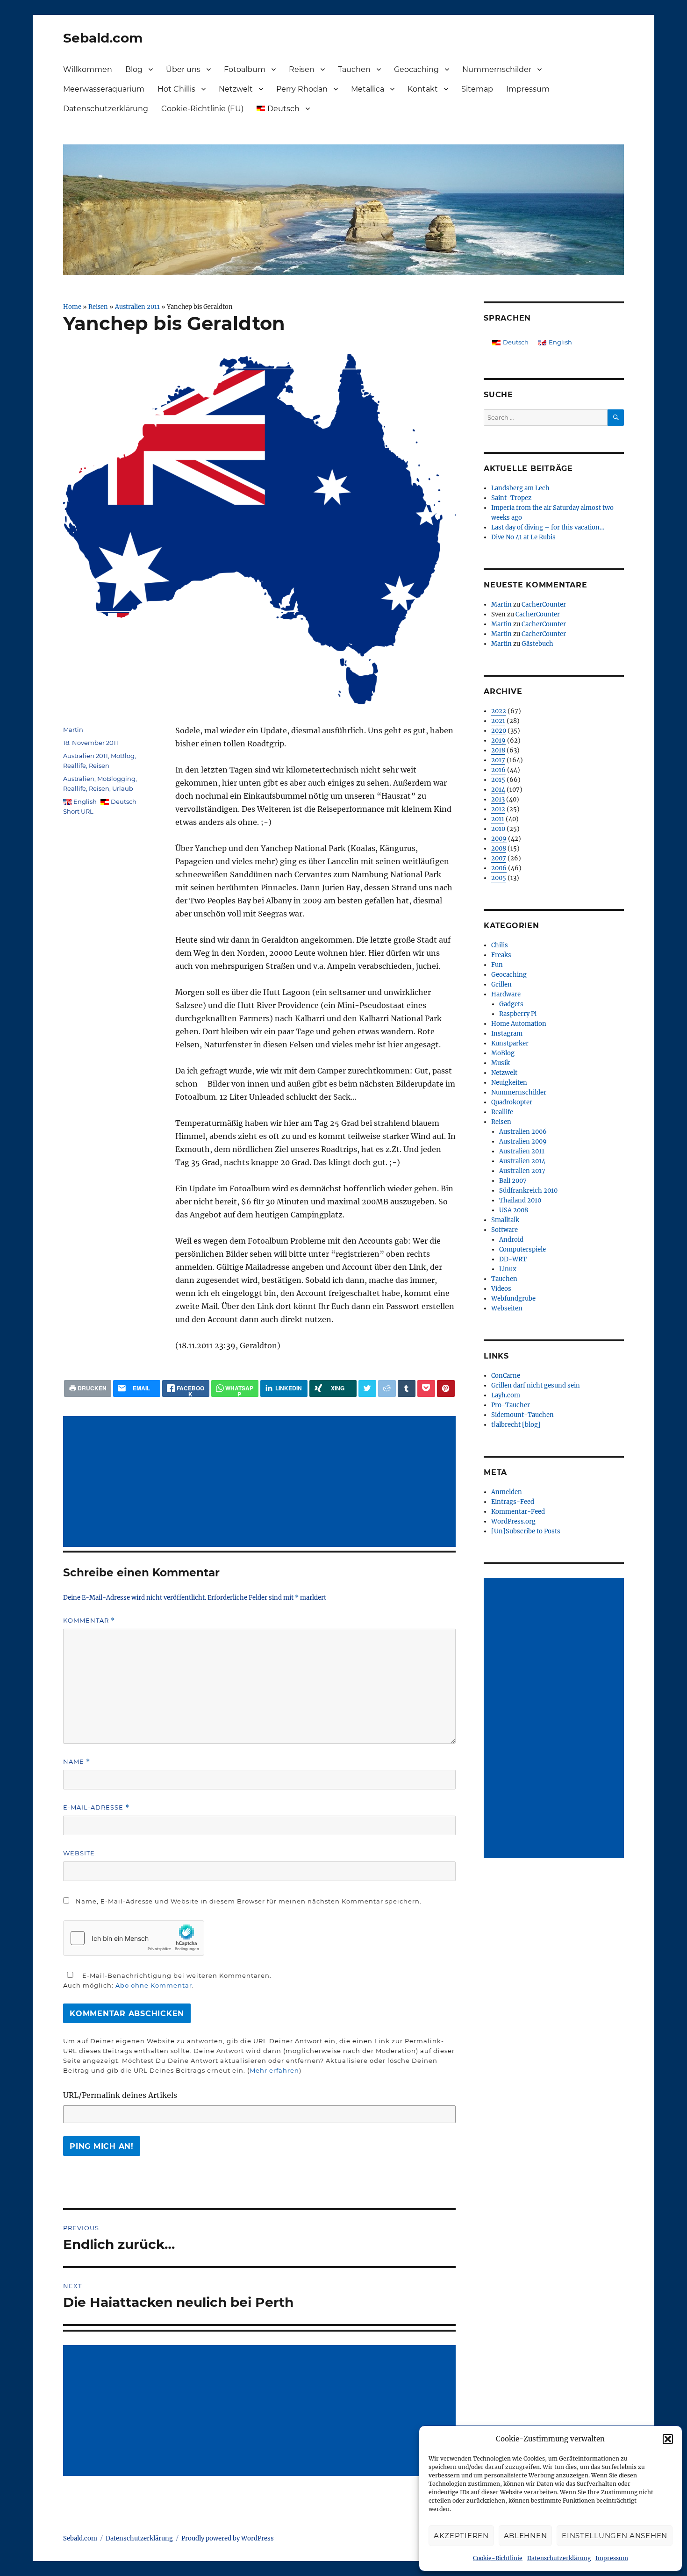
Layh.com (506, 1395)
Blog (134, 69)
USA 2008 (514, 1210)
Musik (501, 1063)
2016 (498, 770)
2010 (498, 829)
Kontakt (423, 89)
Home (72, 307)
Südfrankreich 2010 (528, 1191)
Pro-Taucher (511, 1405)
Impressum (612, 2558)
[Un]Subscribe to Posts (526, 1531)
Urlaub (123, 788)
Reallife (75, 766)
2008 (499, 848)
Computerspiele (522, 1249)
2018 (498, 750)
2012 (498, 809)
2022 (499, 711)
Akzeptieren (461, 2536)
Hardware (506, 994)
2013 (498, 799)
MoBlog (123, 756)
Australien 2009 (523, 1141)
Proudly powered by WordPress (228, 2538)
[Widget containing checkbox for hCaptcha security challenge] (134, 1938)
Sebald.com (103, 38)
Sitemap (477, 89)
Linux (508, 1269)
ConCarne (506, 1376)
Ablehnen (526, 2536)
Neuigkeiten (509, 1083)
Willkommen (88, 69)
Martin (73, 730)
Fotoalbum (245, 69)
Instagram (507, 1034)
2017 (498, 760)
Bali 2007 (513, 1181)
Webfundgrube (513, 1299)
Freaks (501, 955)
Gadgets (511, 1004)
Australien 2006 (523, 1132)
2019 (498, 741)
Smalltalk (505, 1220)
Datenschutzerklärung (559, 2558)
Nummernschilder (497, 69)
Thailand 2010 (520, 1200)
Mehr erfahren (274, 2070)
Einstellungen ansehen (615, 2536)
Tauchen (354, 69)
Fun (497, 965)
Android (511, 1240)
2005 (499, 878)
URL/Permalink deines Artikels (120, 2095)
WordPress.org (513, 1521)
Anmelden (507, 1492)
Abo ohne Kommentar (154, 1985)
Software (505, 1230)
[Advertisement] (261, 1482)
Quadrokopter (512, 1102)
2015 (498, 780)
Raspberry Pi (518, 1014)
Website (79, 1853)
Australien (79, 779)
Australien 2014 (522, 1161)
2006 (499, 868)
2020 (499, 731)
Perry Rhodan (302, 89)
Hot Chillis (176, 89)
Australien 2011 (137, 307)
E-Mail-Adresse (96, 1807)
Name (77, 1762)
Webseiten (507, 1308)
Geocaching (416, 69)
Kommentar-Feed (518, 1512)
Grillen (501, 984)
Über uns (183, 69)
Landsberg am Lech (520, 488)
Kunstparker (510, 1043)
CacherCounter (544, 605)
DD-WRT (513, 1259)
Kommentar (89, 1621)
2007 (499, 858)
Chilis (500, 945)
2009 (499, 839)
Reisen (302, 69)
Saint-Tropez (511, 498)
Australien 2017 (522, 1171)
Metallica (368, 89)
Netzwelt (236, 89)
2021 (498, 721)
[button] (668, 2439)
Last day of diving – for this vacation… (548, 527)
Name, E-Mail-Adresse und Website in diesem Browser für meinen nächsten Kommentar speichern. (249, 1901)
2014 (498, 790)
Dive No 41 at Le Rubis (523, 537)
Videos (501, 1289)
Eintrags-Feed (513, 1502)
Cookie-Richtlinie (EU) (202, 109)
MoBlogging (116, 779)
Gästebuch (537, 644)
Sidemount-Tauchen (522, 1415)
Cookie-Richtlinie (498, 2558)
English (85, 801)
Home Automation (519, 1024)
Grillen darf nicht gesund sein (536, 1385)
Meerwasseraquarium (104, 89)
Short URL (78, 811)
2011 (498, 819)
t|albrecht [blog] (516, 1425)
